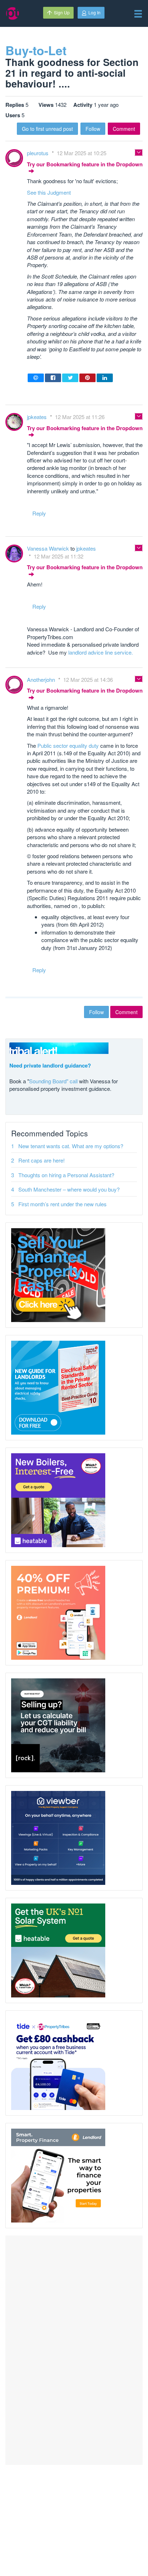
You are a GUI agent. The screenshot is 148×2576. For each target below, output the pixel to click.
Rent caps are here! (41, 1160)
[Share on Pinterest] (87, 378)
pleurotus (38, 153)
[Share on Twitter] (70, 378)
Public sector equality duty (68, 745)
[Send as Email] (36, 378)
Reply (39, 513)
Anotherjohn (42, 679)
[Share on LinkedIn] (105, 378)
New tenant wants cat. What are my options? (71, 1146)
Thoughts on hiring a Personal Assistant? (66, 1175)
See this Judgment (49, 192)
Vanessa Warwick (49, 548)
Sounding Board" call (53, 1081)
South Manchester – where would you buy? (69, 1189)
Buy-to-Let (36, 50)
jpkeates (38, 417)
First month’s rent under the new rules (63, 1204)
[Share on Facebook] (53, 378)
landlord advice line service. (101, 652)
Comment (124, 129)
